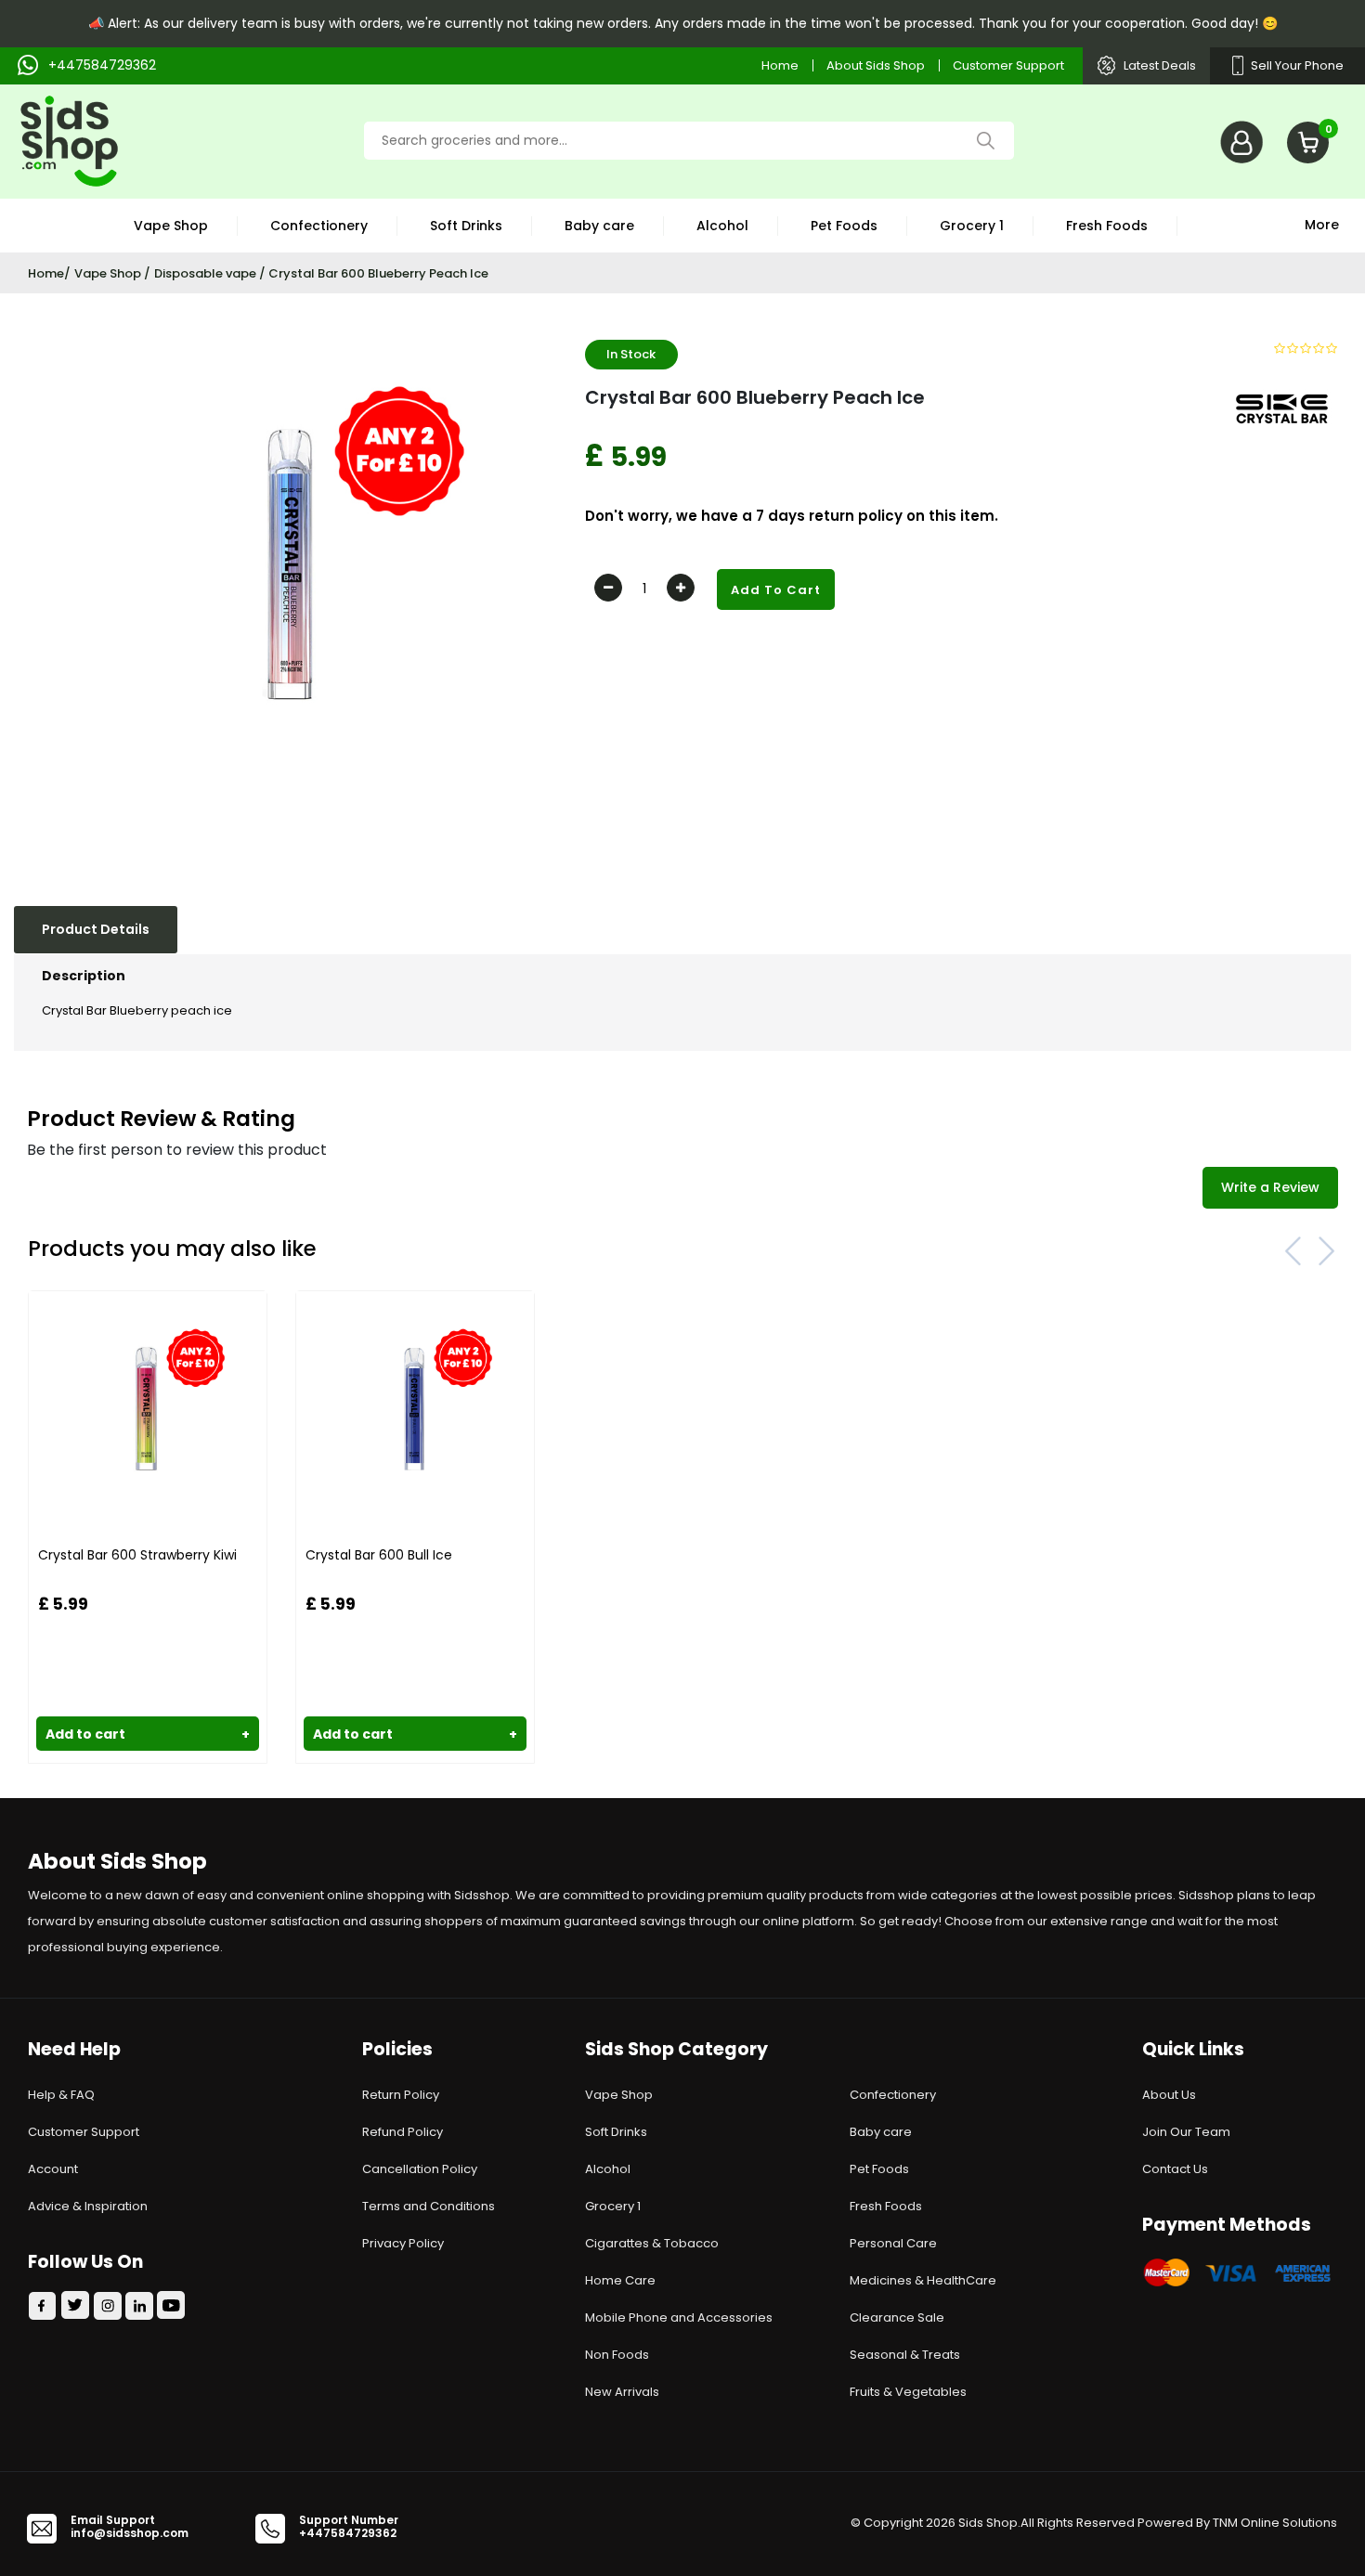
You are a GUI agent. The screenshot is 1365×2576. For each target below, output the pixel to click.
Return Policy (401, 2095)
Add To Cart (776, 590)
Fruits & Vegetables (908, 2392)
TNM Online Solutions (1275, 2523)
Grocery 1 (972, 226)
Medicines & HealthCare (923, 2280)
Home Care (620, 2280)
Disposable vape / (211, 273)
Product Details (96, 929)
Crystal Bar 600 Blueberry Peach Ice (378, 273)
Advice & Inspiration (88, 2206)
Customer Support (1008, 65)
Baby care (599, 226)
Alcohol (722, 226)
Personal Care (893, 2243)
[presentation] (1294, 1250)
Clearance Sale (897, 2317)
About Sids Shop (876, 65)
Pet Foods (844, 226)
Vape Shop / (112, 273)
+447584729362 (348, 2533)
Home (780, 65)
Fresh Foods (1107, 226)
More (1322, 223)
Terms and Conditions (429, 2206)
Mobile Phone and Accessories (679, 2317)
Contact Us (1175, 2169)
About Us (1169, 2095)
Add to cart (148, 1734)
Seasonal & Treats (905, 2355)
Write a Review (1270, 1187)
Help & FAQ (61, 2095)
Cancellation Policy (420, 2169)
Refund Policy (403, 2132)
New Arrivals (622, 2392)
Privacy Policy (403, 2243)
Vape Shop (171, 226)
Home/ (49, 273)
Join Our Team (1186, 2132)
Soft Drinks (466, 226)
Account (53, 2169)
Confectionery (319, 226)
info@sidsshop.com (130, 2533)
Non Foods (617, 2355)
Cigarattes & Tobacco (652, 2243)
